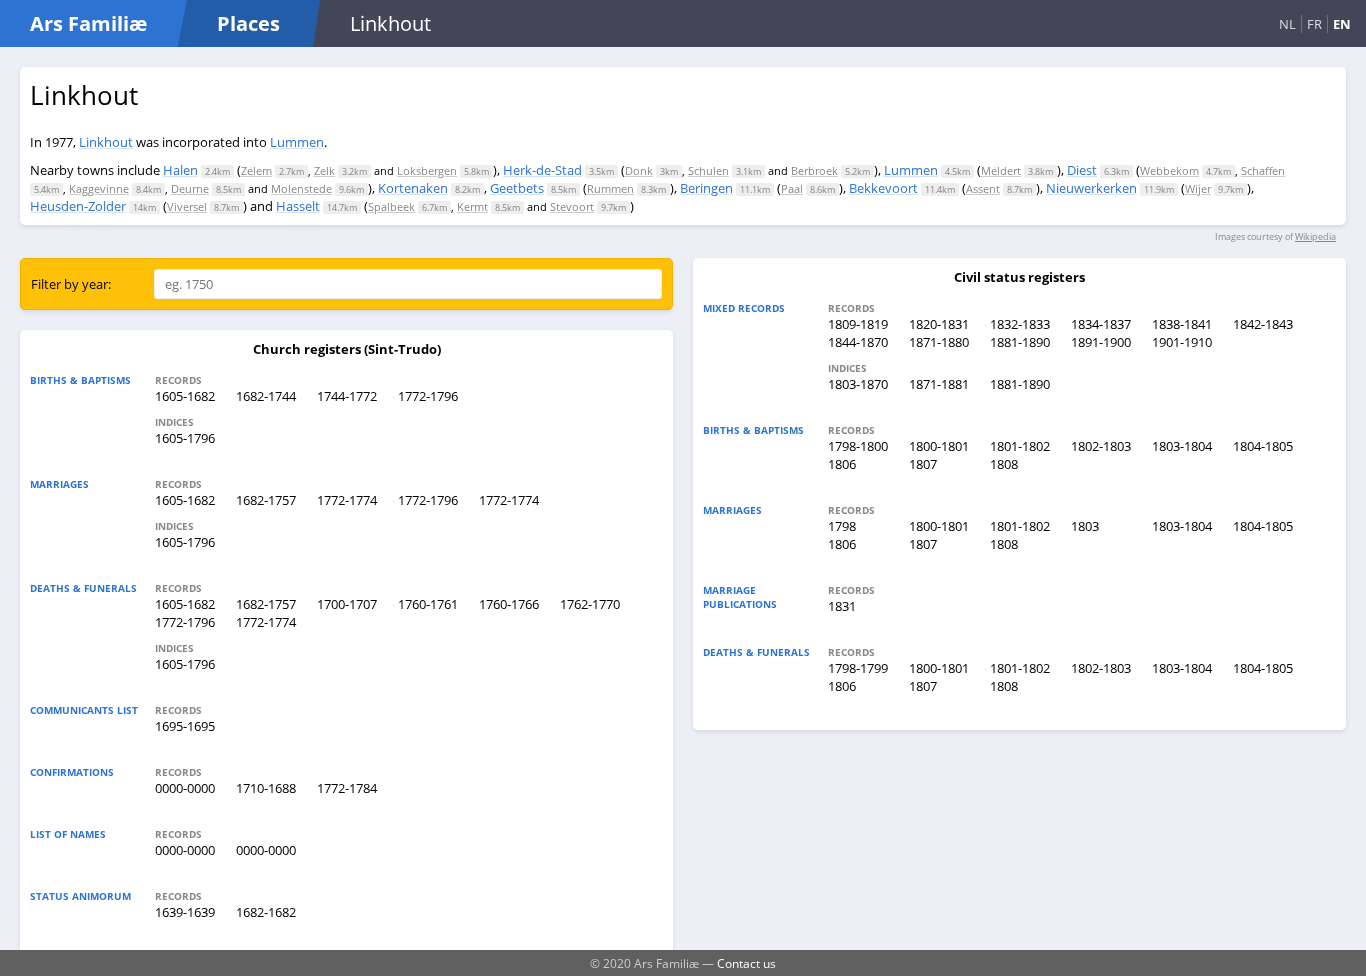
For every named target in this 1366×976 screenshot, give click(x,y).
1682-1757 (266, 500)
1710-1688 (266, 788)
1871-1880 (939, 342)
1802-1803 (1101, 446)
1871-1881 (939, 384)
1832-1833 (1020, 324)
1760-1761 (428, 604)
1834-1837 (1101, 324)
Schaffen (1263, 170)
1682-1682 (266, 912)
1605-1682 (185, 396)
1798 (842, 526)
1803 (1085, 526)
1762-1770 (590, 604)
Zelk (324, 170)
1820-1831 (939, 324)
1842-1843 (1263, 324)
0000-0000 (185, 788)
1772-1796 (428, 396)
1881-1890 (1020, 342)
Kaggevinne (99, 188)
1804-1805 (1263, 446)
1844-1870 (858, 342)
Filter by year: (71, 284)
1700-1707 (347, 604)
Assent (983, 188)
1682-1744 (266, 396)
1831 (842, 606)
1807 (923, 464)
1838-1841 (1182, 324)
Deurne (190, 188)
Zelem (256, 170)
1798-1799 (858, 668)
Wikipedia (1315, 236)
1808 (1004, 464)
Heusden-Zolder (78, 206)
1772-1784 (347, 788)
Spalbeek (391, 206)
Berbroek (814, 170)
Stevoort (572, 206)
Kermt (472, 206)
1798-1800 (858, 446)
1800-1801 (939, 446)
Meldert (1001, 170)
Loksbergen (427, 170)
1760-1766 (509, 604)
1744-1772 (347, 396)
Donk (639, 170)
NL (1287, 24)
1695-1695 (185, 726)
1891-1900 (1101, 342)
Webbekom (1169, 170)
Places (248, 23)
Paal (792, 188)
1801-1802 (1020, 446)
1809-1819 (858, 324)
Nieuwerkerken (1091, 188)
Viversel (187, 206)
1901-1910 (1182, 342)
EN (1342, 24)
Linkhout (106, 142)
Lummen (297, 142)
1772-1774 (347, 500)
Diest (1082, 170)
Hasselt (298, 206)
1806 (842, 464)
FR (1314, 24)
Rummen (610, 188)
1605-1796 (185, 438)
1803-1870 (858, 384)
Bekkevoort (883, 188)
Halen (180, 170)
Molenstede (301, 188)
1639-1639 (185, 912)
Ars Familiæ (88, 23)
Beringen (706, 188)
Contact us (746, 963)
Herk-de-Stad (542, 170)
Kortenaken (413, 188)
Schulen (708, 170)
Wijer (1198, 188)
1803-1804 (1182, 446)
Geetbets (517, 188)
